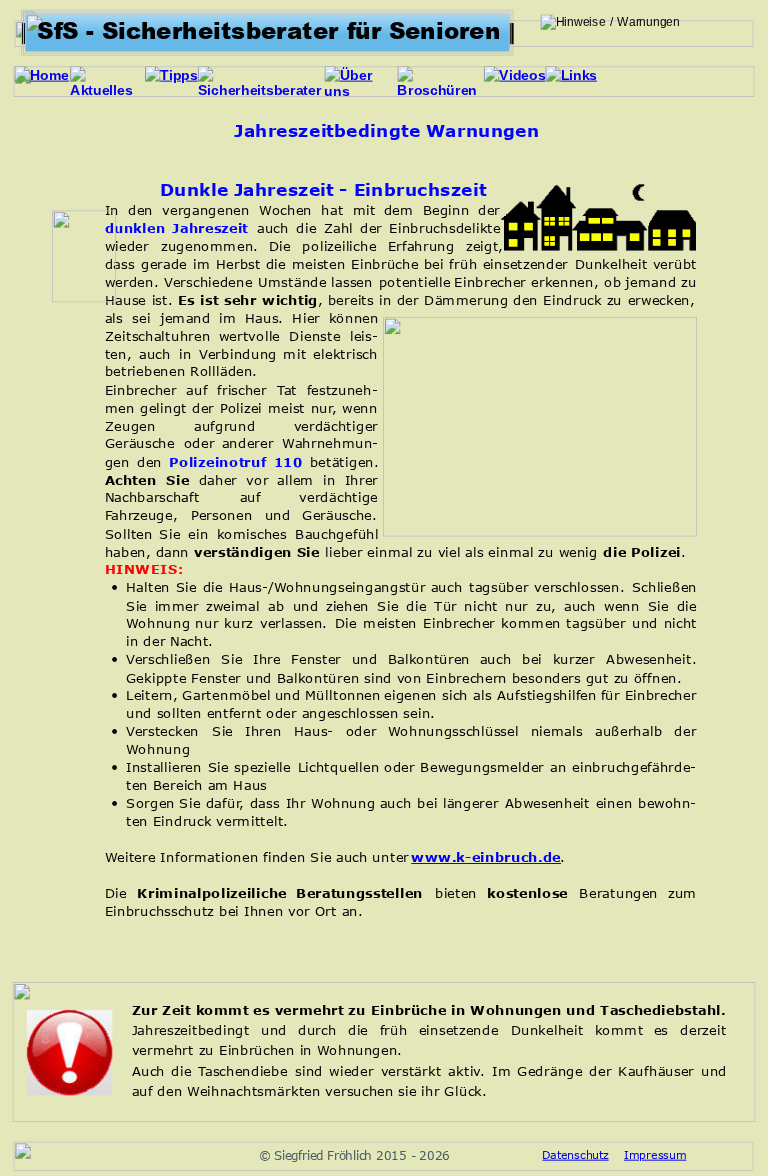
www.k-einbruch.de (486, 856)
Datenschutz (575, 1154)
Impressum (655, 1154)
